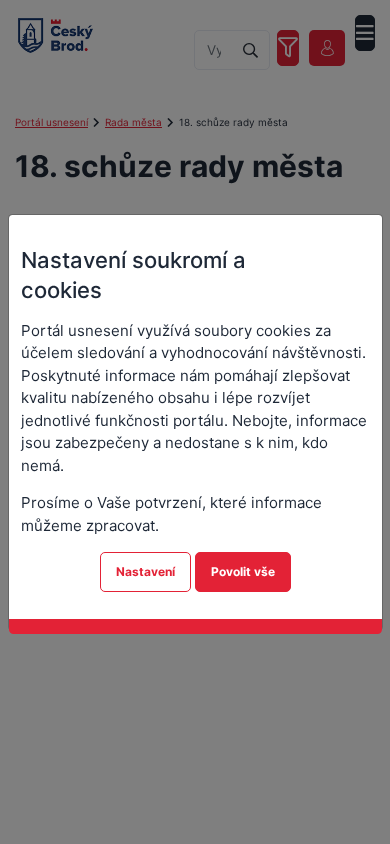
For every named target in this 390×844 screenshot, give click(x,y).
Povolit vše (243, 571)
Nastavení (145, 571)
